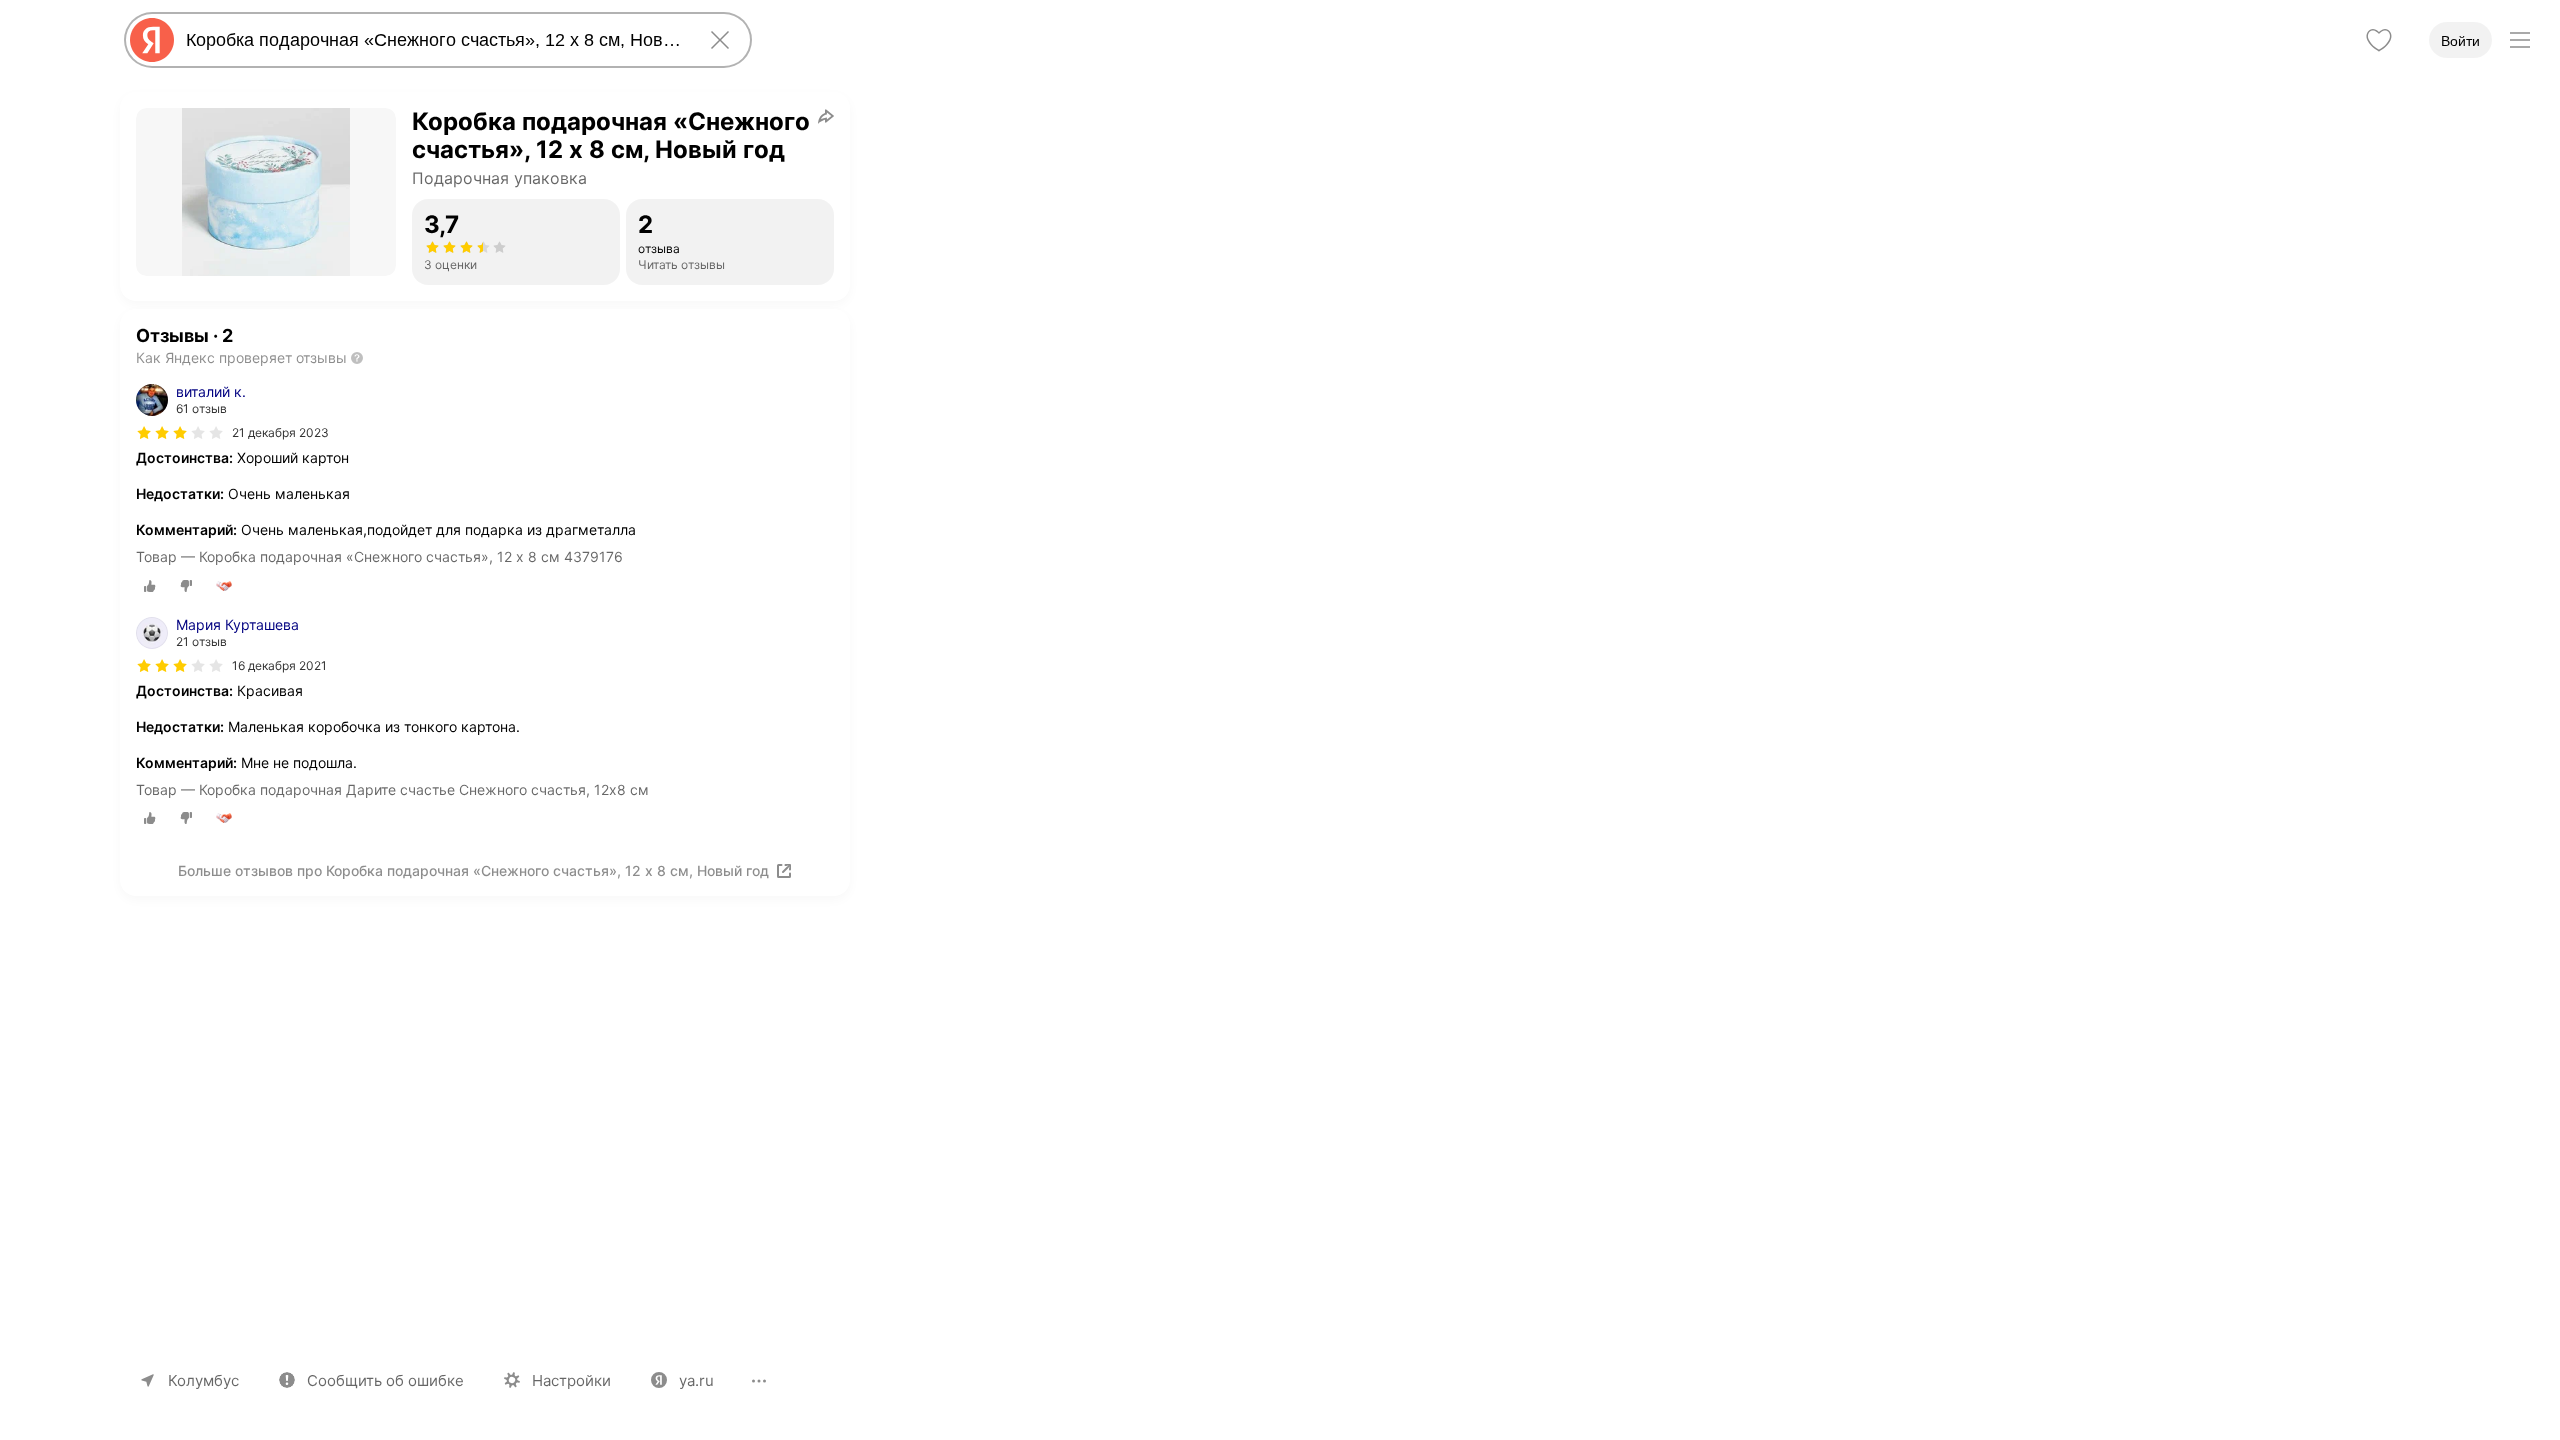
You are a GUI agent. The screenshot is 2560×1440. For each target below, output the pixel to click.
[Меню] (2520, 40)
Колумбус (203, 1380)
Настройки (571, 1380)
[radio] (150, 586)
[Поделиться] (826, 116)
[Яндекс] (152, 40)
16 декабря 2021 (279, 665)
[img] (180, 433)
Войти (2460, 41)
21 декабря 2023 (280, 432)
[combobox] (434, 40)
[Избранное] (2379, 40)
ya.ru (696, 1380)
